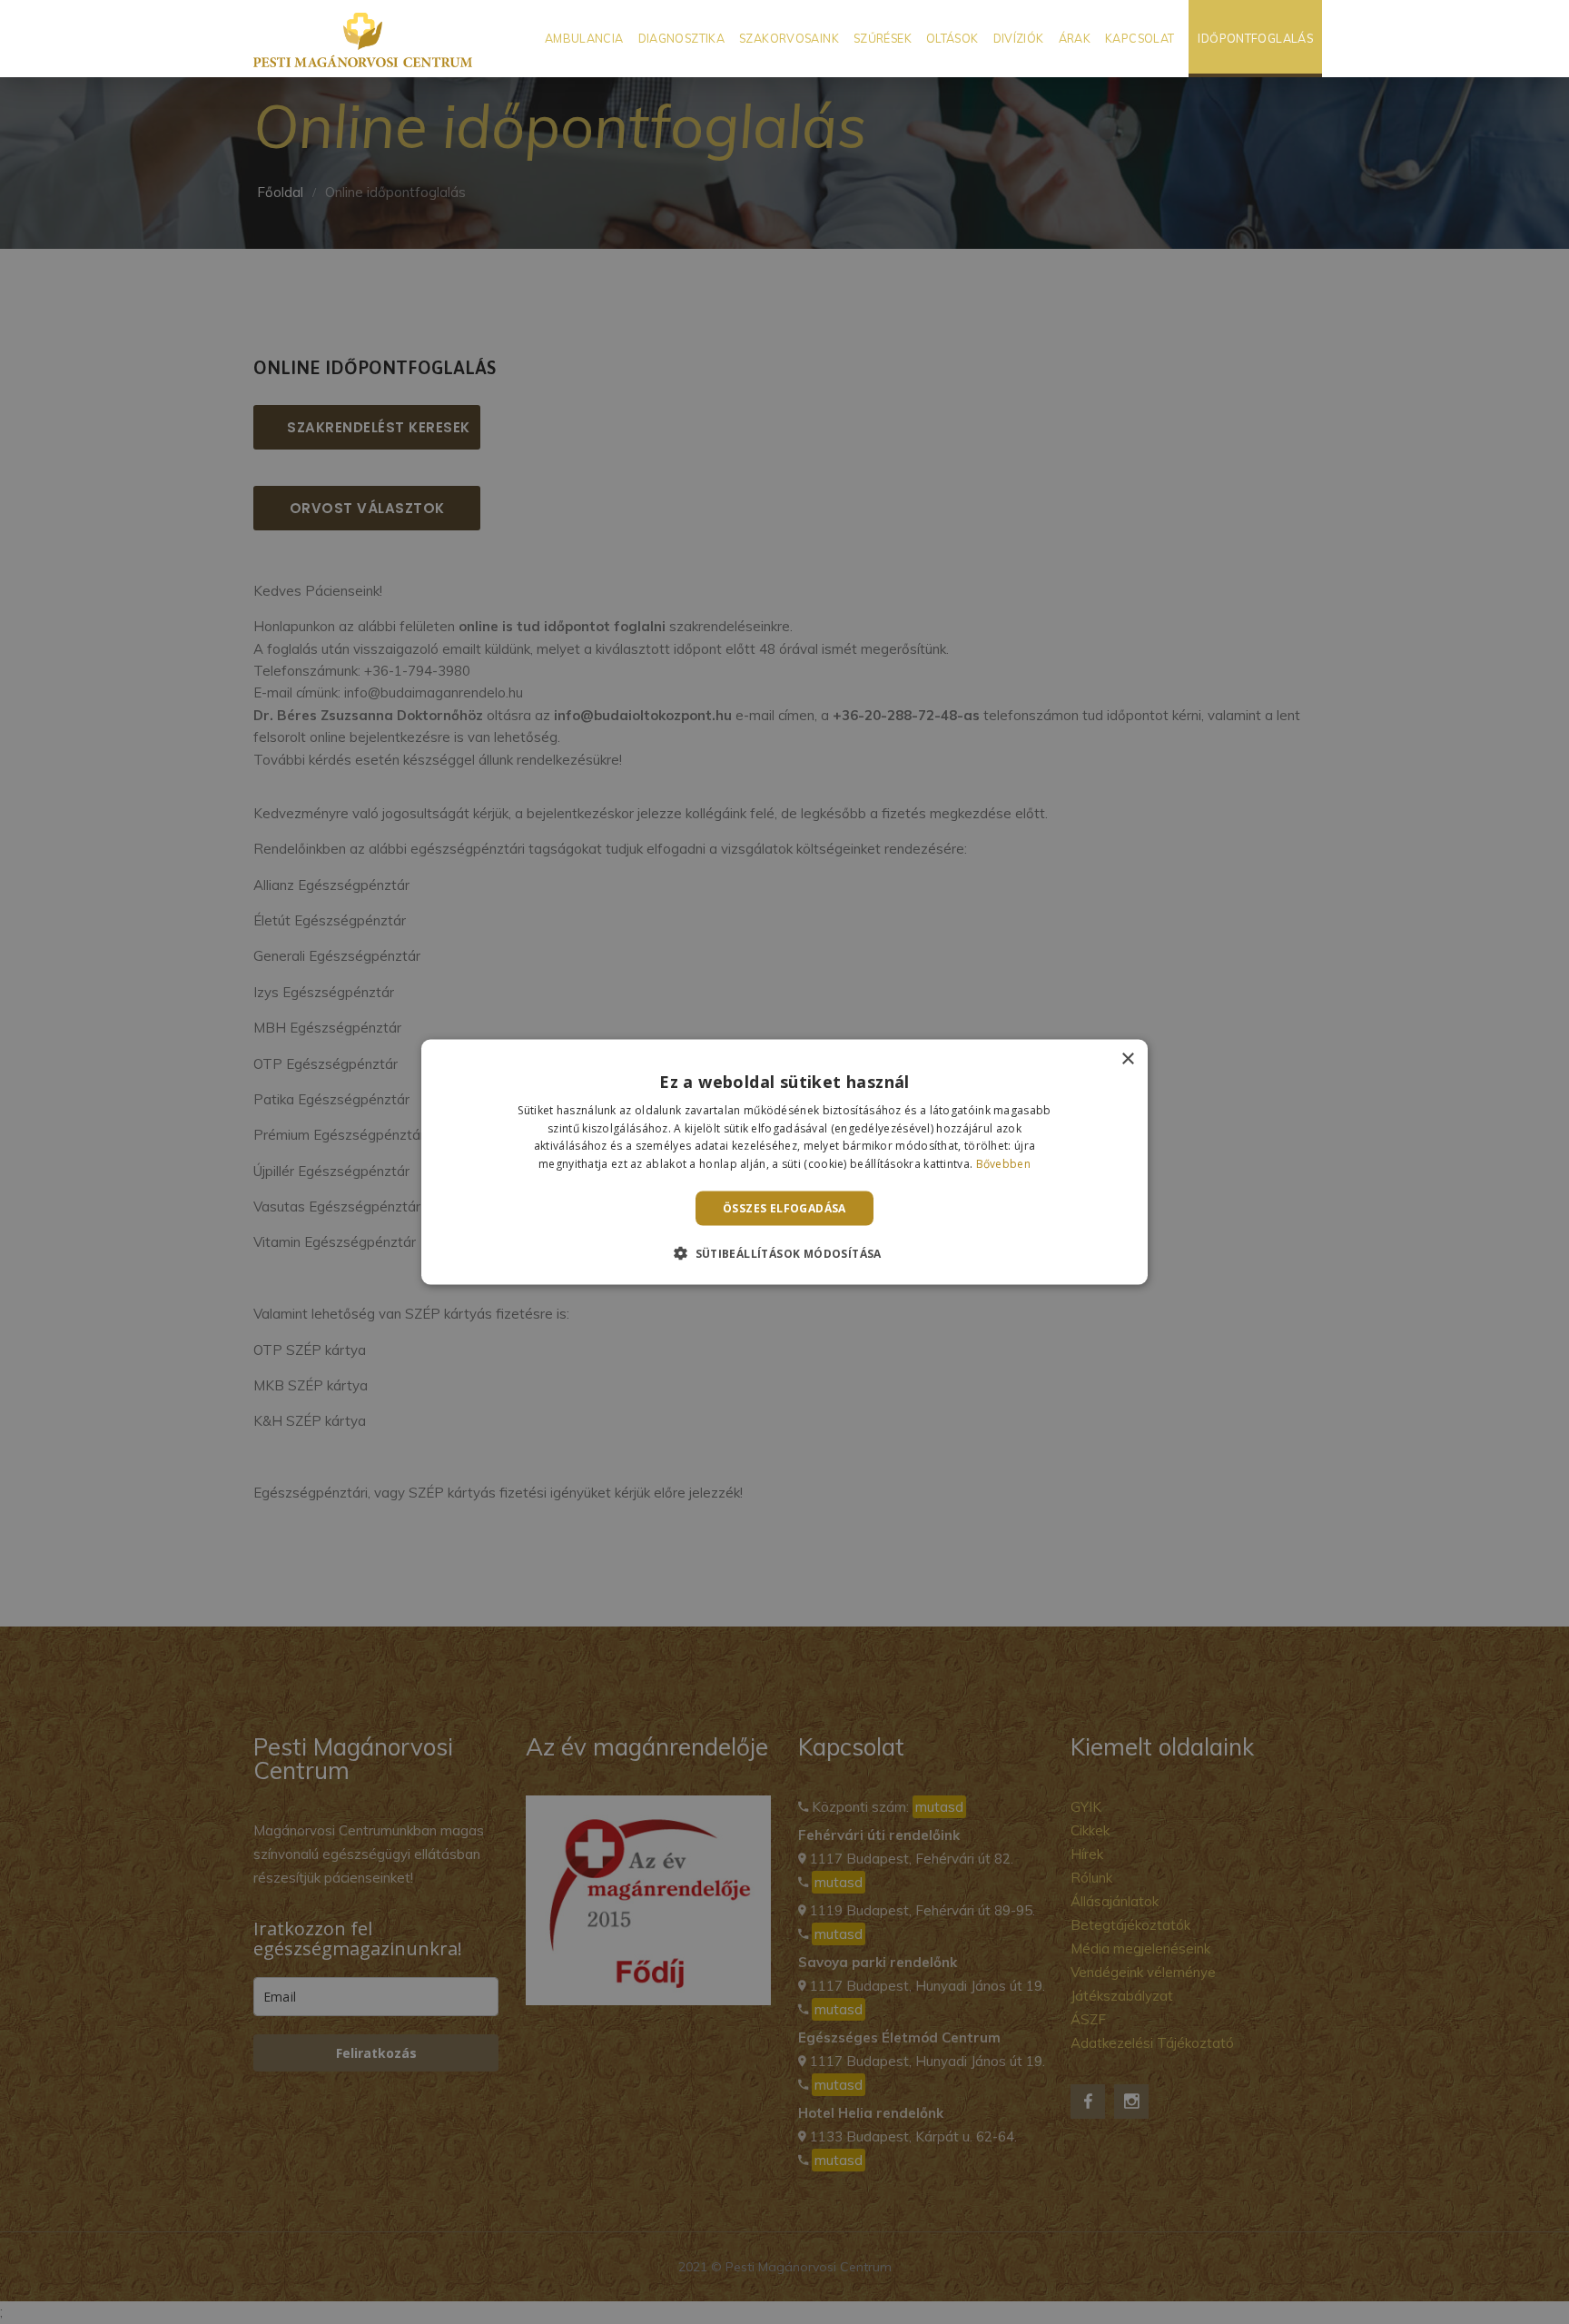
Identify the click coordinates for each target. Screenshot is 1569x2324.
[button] (784, 1253)
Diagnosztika (682, 38)
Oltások (952, 38)
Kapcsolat (1140, 38)
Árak (1075, 38)
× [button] (1127, 1058)
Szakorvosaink (789, 38)
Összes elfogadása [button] (784, 1208)
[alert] (784, 1162)
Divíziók (1019, 38)
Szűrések (883, 38)
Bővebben (1003, 1164)
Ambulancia (584, 38)
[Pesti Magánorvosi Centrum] (363, 39)
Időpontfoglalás (1255, 38)
